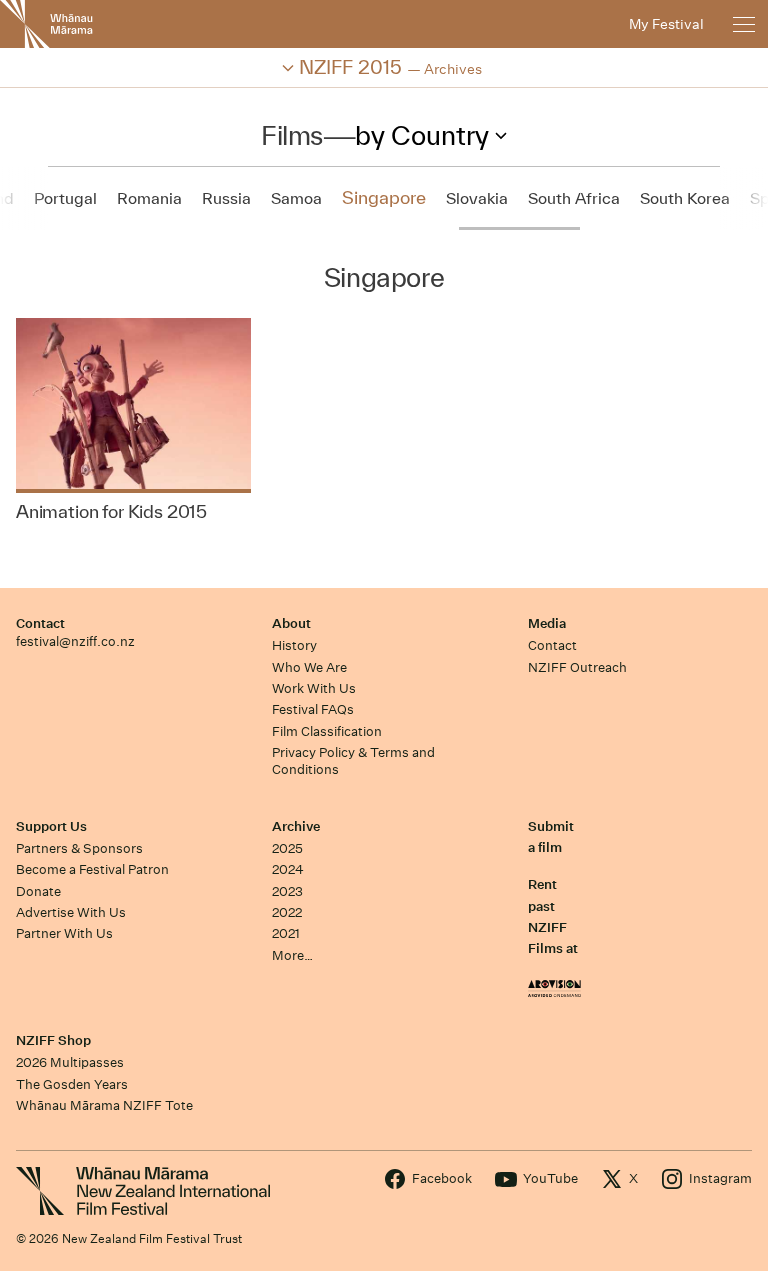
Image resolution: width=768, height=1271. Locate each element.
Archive (296, 826)
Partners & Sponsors (79, 848)
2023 (287, 891)
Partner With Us (64, 933)
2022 (287, 912)
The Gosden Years (72, 1084)
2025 (287, 848)
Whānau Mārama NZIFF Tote (104, 1105)
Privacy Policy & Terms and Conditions (353, 761)
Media (547, 623)
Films (292, 135)
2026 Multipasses (70, 1062)
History (294, 645)
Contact (40, 623)
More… (292, 955)
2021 (286, 933)
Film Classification (327, 731)
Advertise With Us (71, 912)
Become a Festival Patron (92, 869)
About (291, 623)
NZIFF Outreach (577, 667)
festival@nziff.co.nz (75, 641)
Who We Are (309, 667)
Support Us (51, 826)
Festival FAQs (313, 709)
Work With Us (314, 688)
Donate (38, 891)
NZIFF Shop (53, 1040)
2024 (288, 869)
